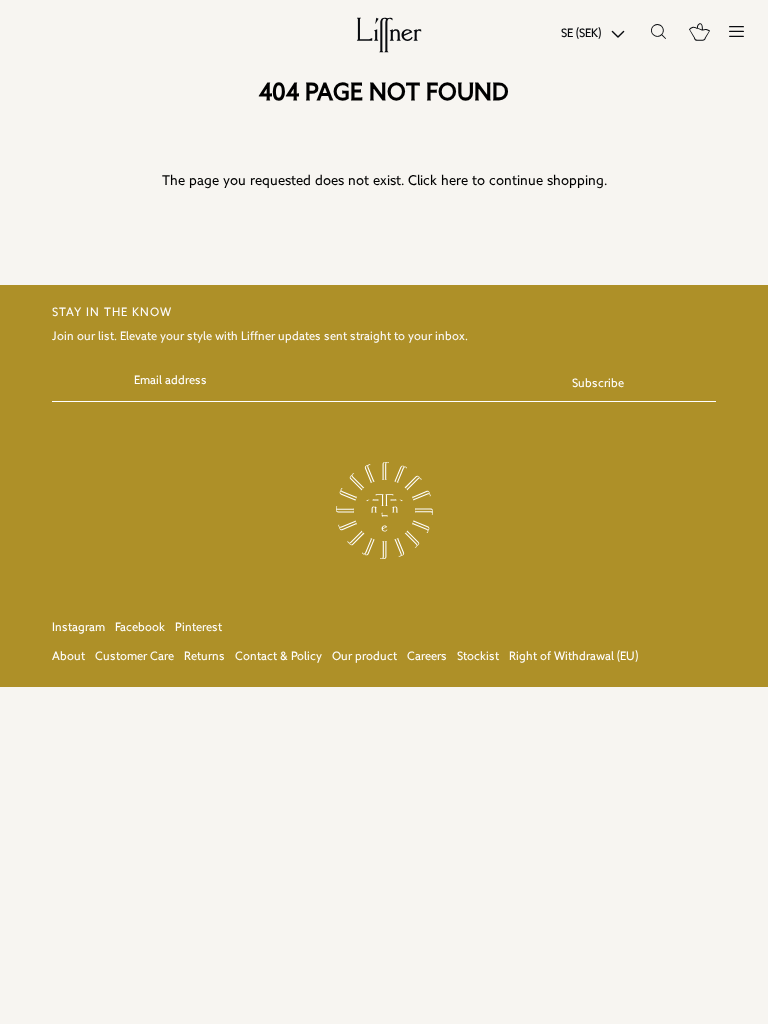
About (68, 657)
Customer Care (134, 657)
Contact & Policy (278, 657)
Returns (204, 657)
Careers (427, 657)
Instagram (78, 628)
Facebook (140, 628)
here (454, 181)
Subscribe (598, 384)
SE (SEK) (581, 34)
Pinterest (198, 628)
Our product (364, 657)
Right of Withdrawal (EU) (573, 657)
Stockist (478, 657)
